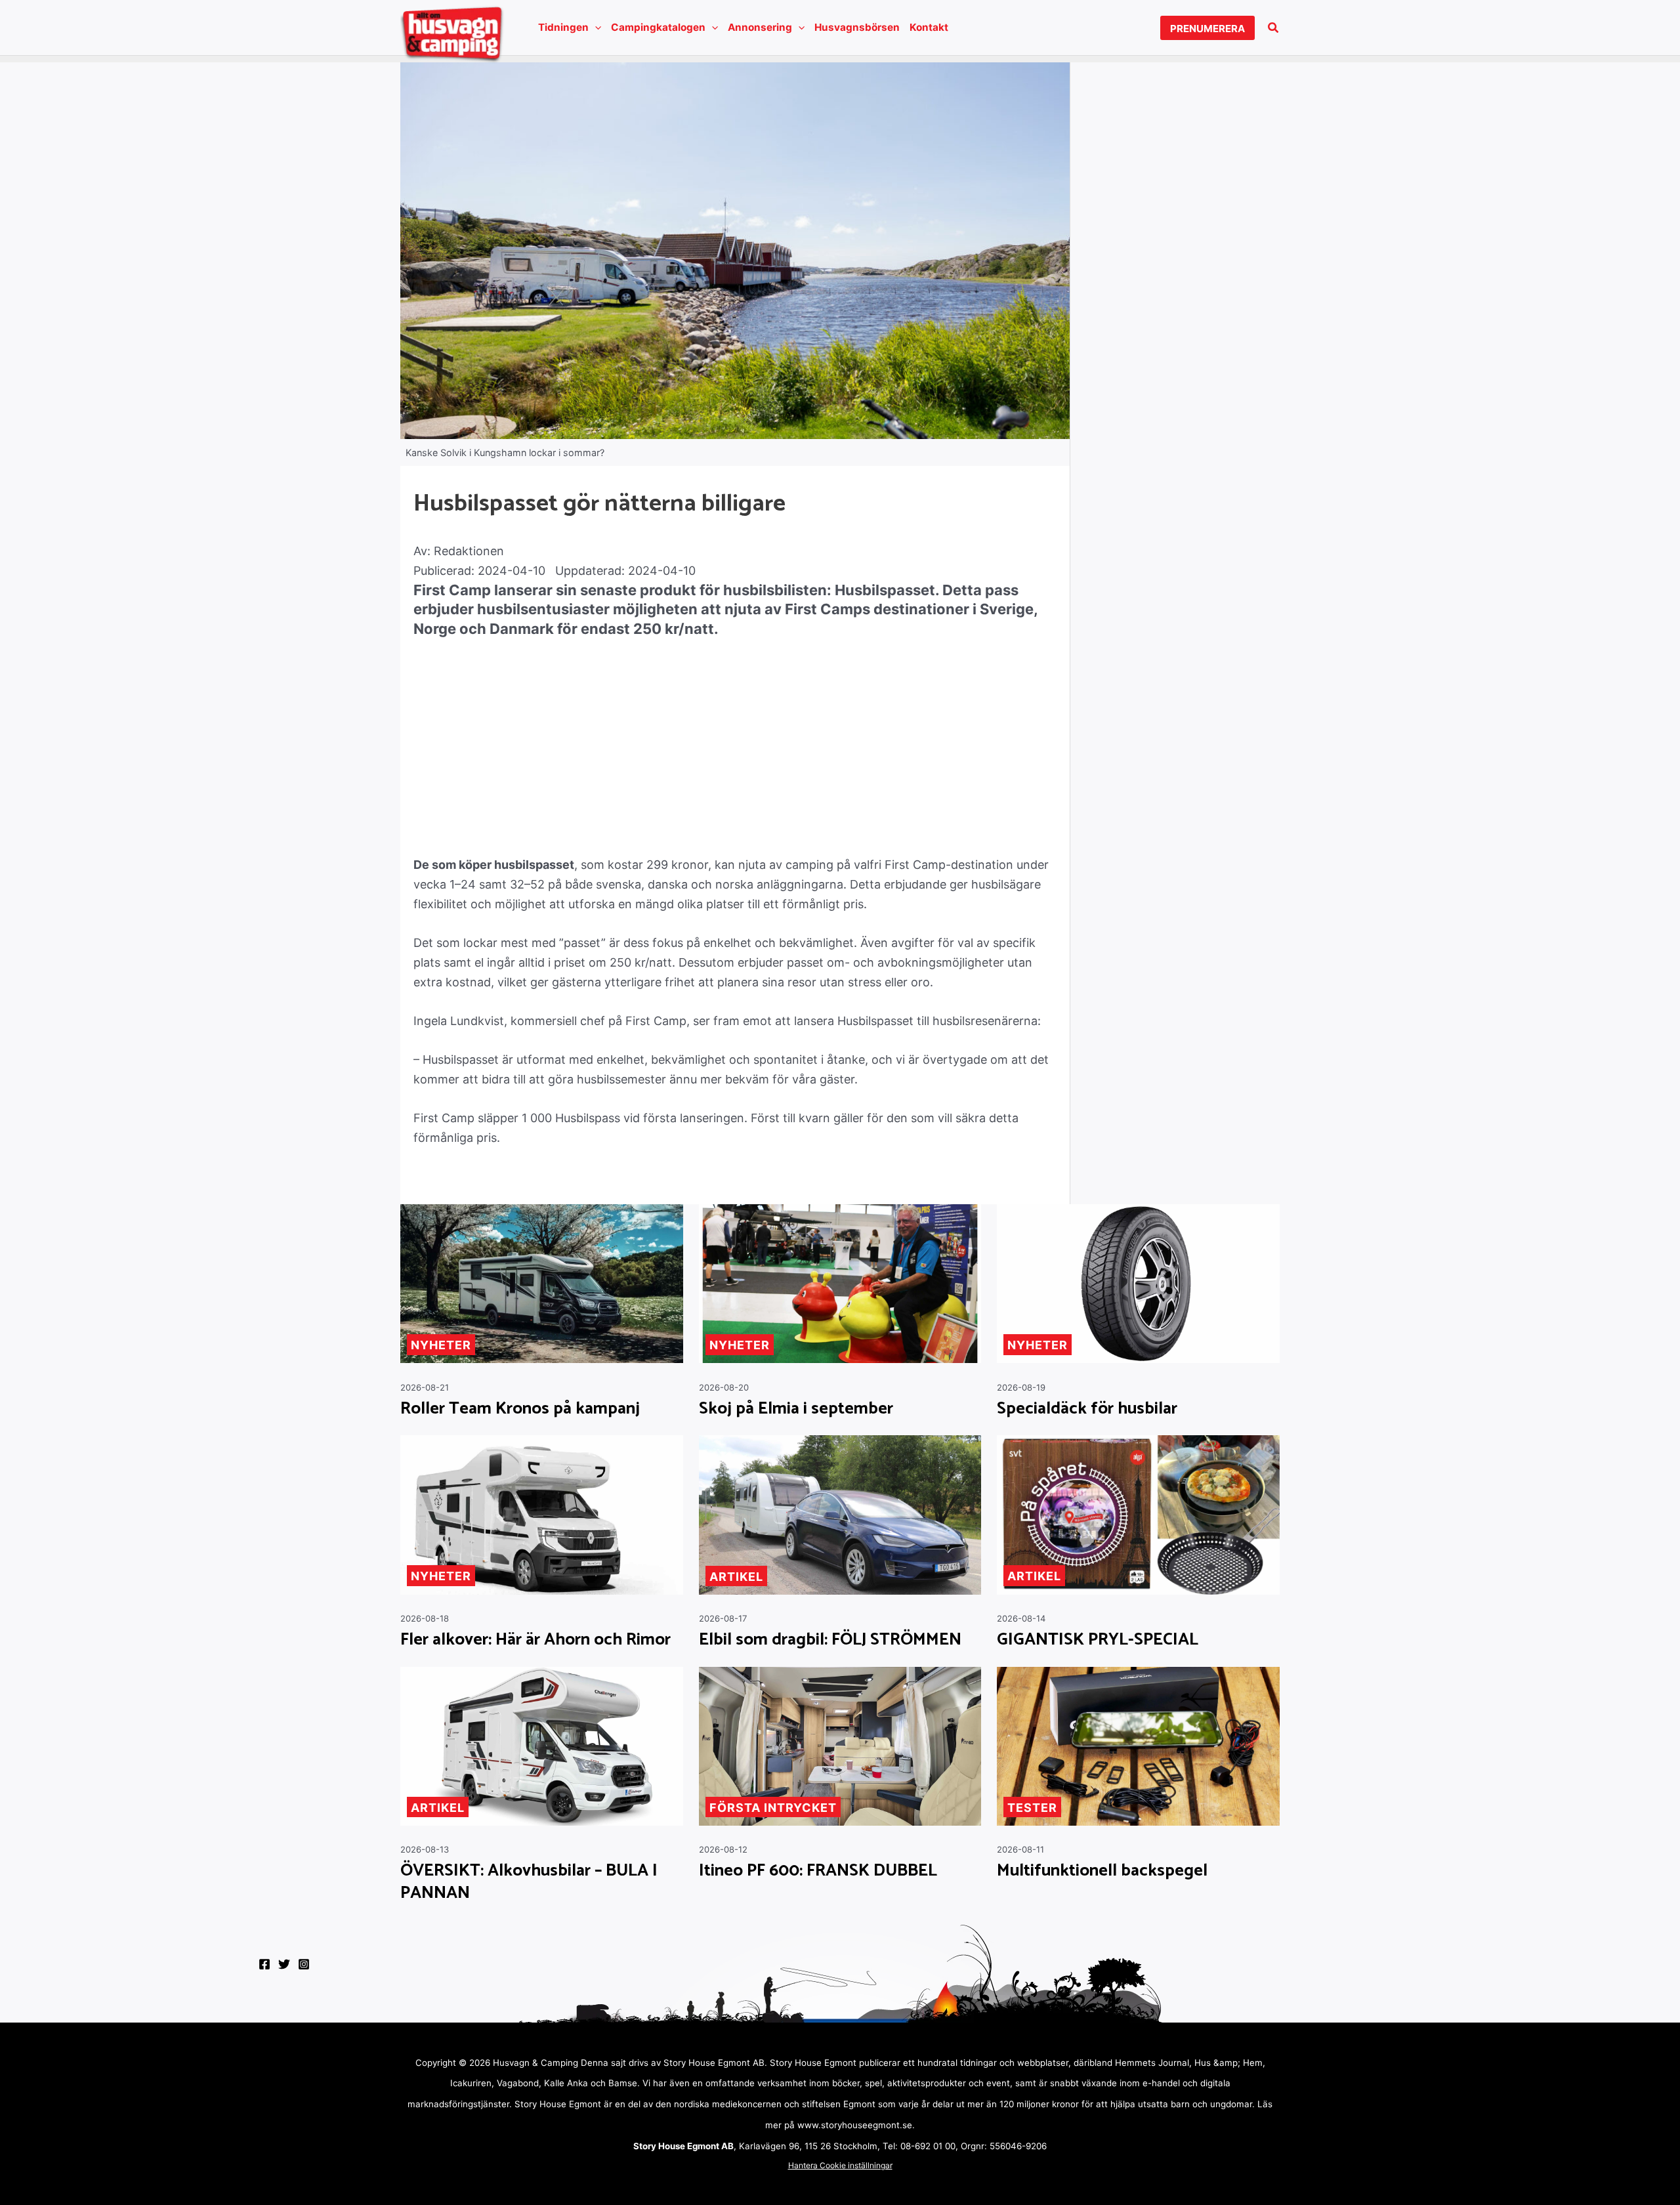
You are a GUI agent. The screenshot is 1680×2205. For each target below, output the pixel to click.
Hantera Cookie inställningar (840, 2165)
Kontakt (929, 27)
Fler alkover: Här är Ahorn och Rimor (535, 1640)
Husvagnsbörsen (857, 27)
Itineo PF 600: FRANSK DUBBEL (818, 1871)
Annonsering (760, 27)
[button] (595, 28)
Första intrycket (773, 1808)
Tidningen (563, 27)
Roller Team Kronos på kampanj (520, 1409)
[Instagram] (304, 1964)
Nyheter (441, 1345)
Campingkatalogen (658, 27)
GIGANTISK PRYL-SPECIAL (1098, 1640)
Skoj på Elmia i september (796, 1409)
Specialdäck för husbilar (1087, 1409)
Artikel (736, 1577)
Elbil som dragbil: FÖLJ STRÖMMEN (830, 1640)
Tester (1032, 1808)
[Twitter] (284, 1964)
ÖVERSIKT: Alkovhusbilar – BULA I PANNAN (529, 1882)
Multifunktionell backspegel (1102, 1871)
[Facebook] (264, 1964)
